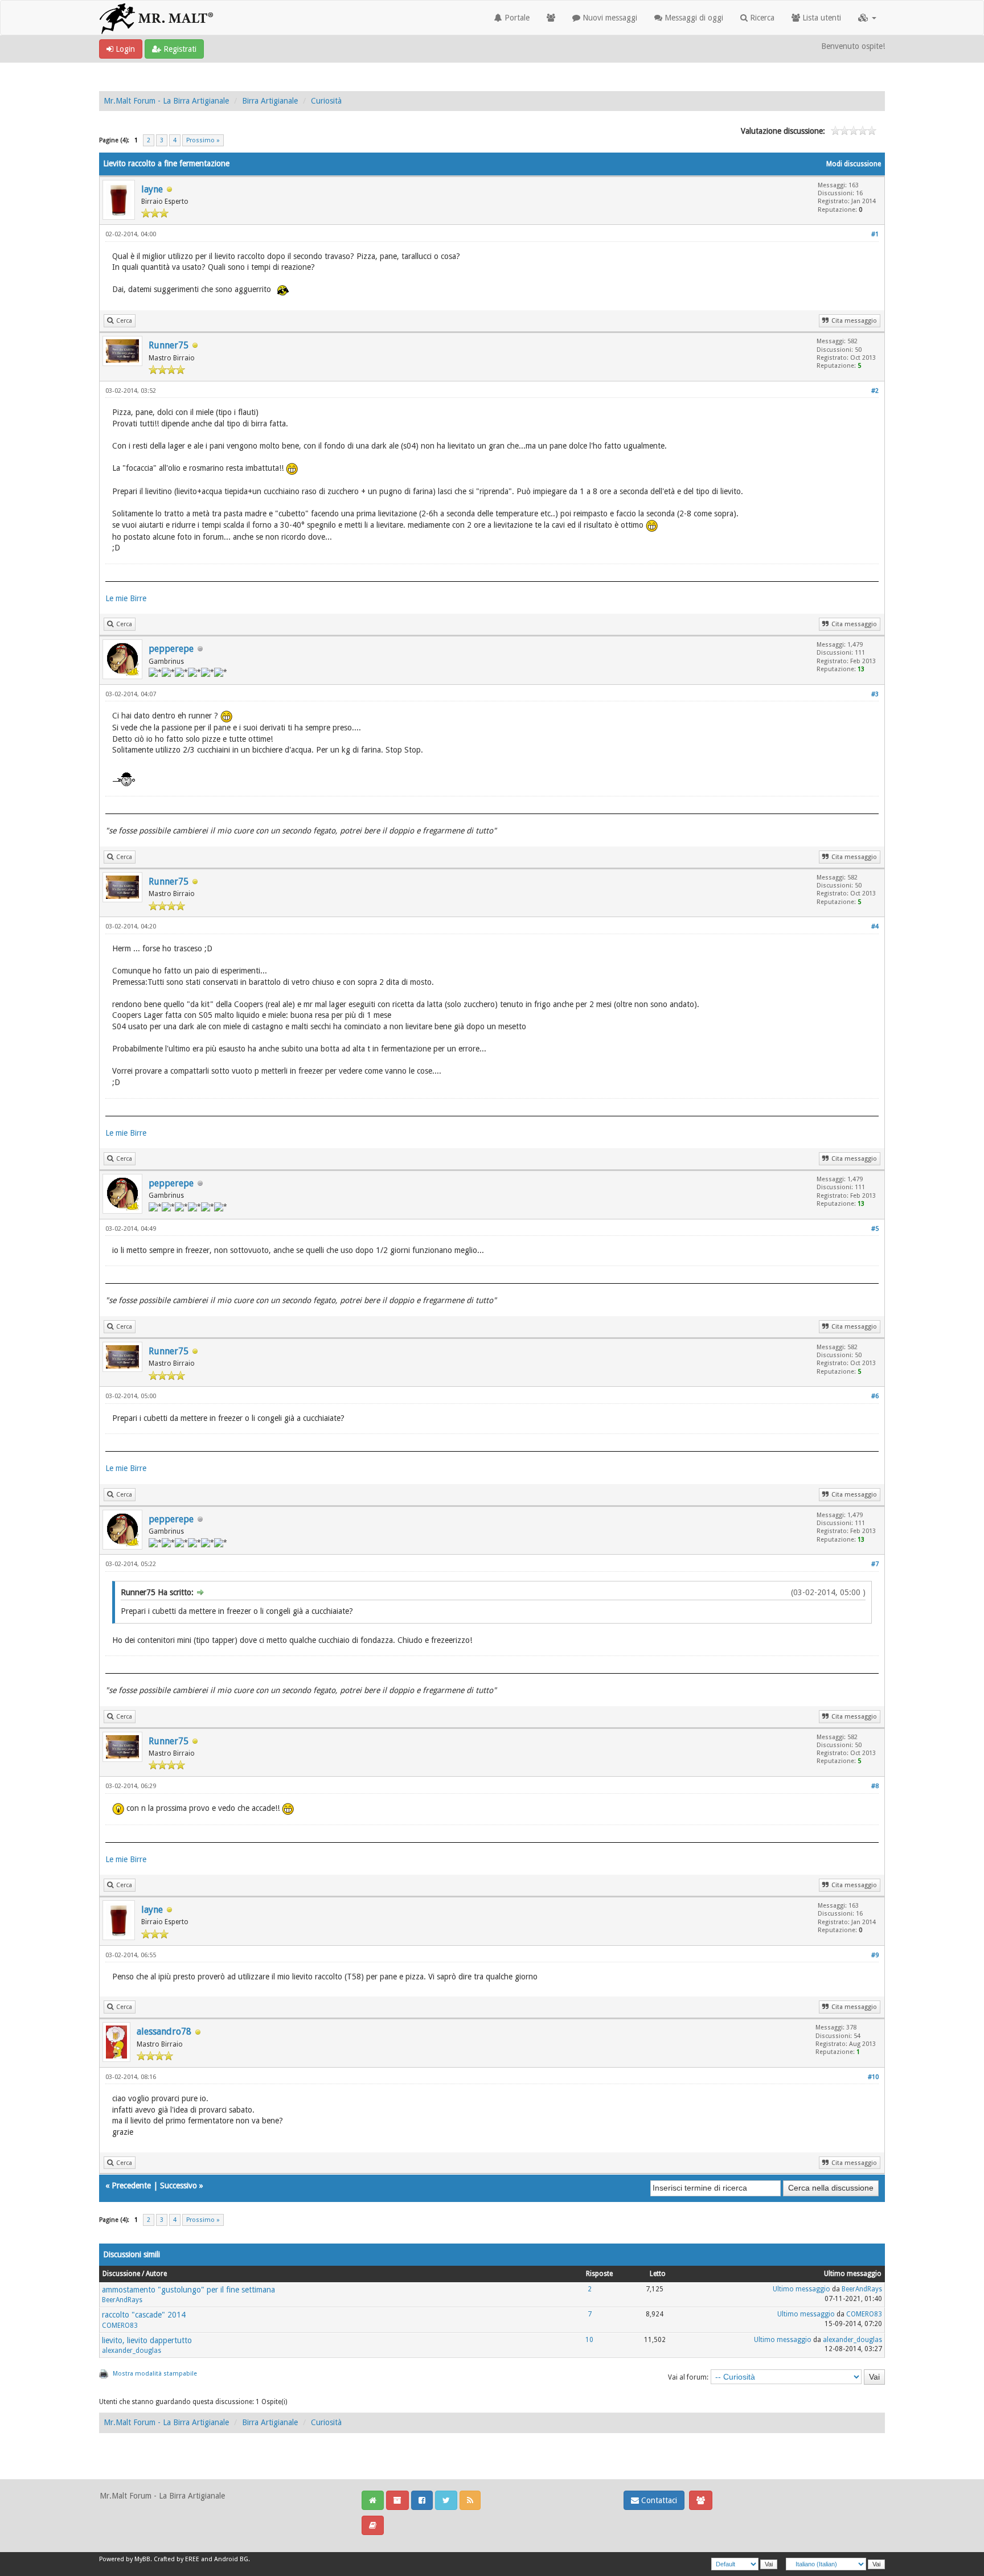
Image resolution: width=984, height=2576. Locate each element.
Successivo (179, 2185)
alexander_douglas (132, 2351)
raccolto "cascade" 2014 (144, 2315)
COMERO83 (120, 2326)
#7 (875, 1564)
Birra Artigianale (270, 101)
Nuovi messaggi (609, 18)
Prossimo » (203, 140)
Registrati (179, 49)
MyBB (142, 2559)
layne (152, 189)
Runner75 (169, 345)
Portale (516, 18)
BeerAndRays (122, 2300)
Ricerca (761, 18)
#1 (875, 234)
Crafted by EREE (177, 2559)
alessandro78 (164, 2031)
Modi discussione (854, 164)
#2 (875, 391)
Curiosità (326, 101)
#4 (875, 927)
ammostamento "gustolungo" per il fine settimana (188, 2290)
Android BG (231, 2559)
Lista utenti (821, 18)
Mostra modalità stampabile (155, 2374)
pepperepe (171, 649)
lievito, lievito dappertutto (147, 2340)
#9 (875, 1955)
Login (124, 49)
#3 (875, 694)
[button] (867, 18)
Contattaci (658, 2500)
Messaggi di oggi (693, 18)
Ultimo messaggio (801, 2289)
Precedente (131, 2185)
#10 (873, 2077)
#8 (875, 1786)
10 (589, 2340)
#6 (875, 1396)
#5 (875, 1229)
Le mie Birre (126, 598)
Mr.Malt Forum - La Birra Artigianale (166, 101)
